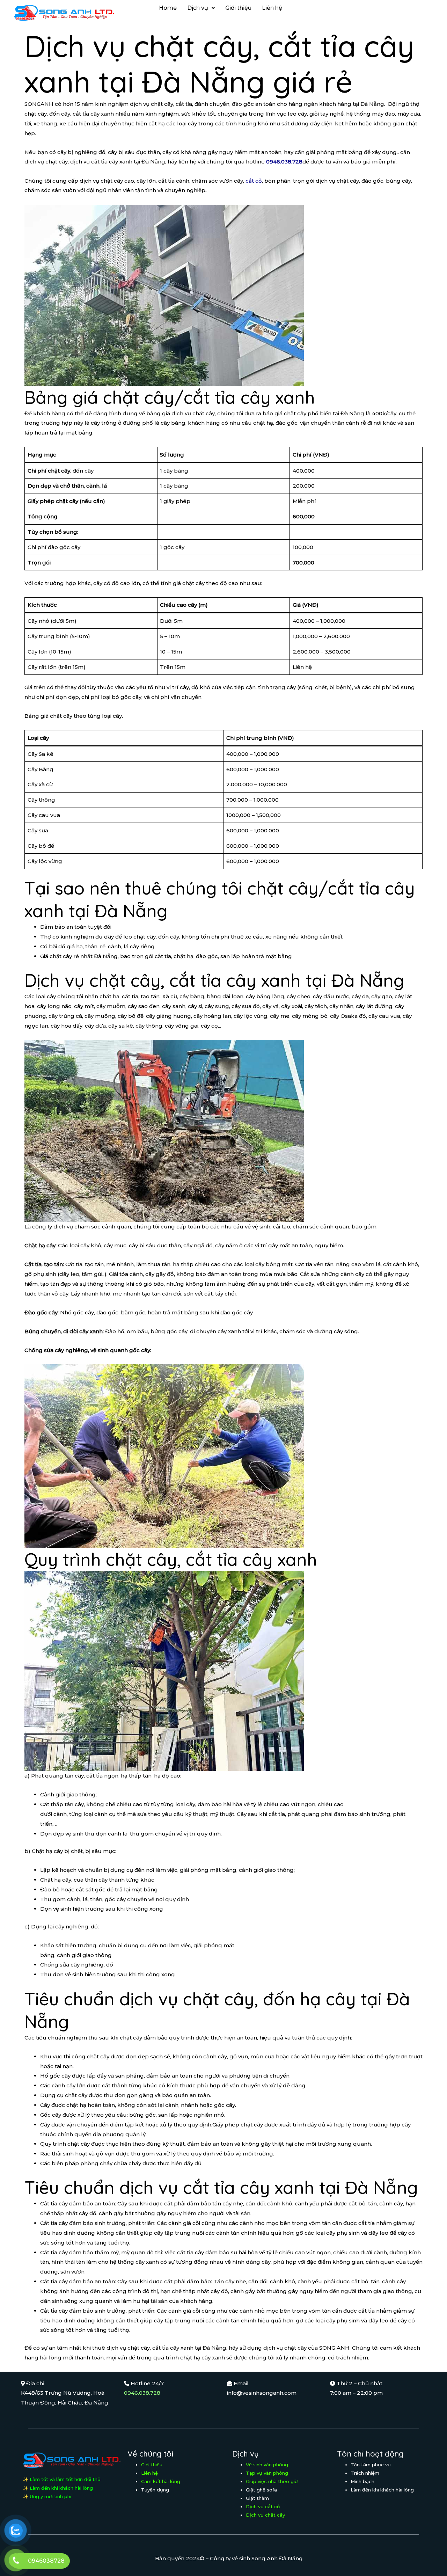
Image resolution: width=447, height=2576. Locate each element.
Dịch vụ (198, 8)
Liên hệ (272, 8)
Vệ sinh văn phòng (267, 2465)
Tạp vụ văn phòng (267, 2473)
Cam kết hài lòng (161, 2481)
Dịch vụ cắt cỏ (263, 2506)
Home (168, 8)
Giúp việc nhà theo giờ (272, 2481)
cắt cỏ (254, 181)
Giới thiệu (238, 8)
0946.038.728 (142, 2393)
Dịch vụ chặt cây (265, 2515)
